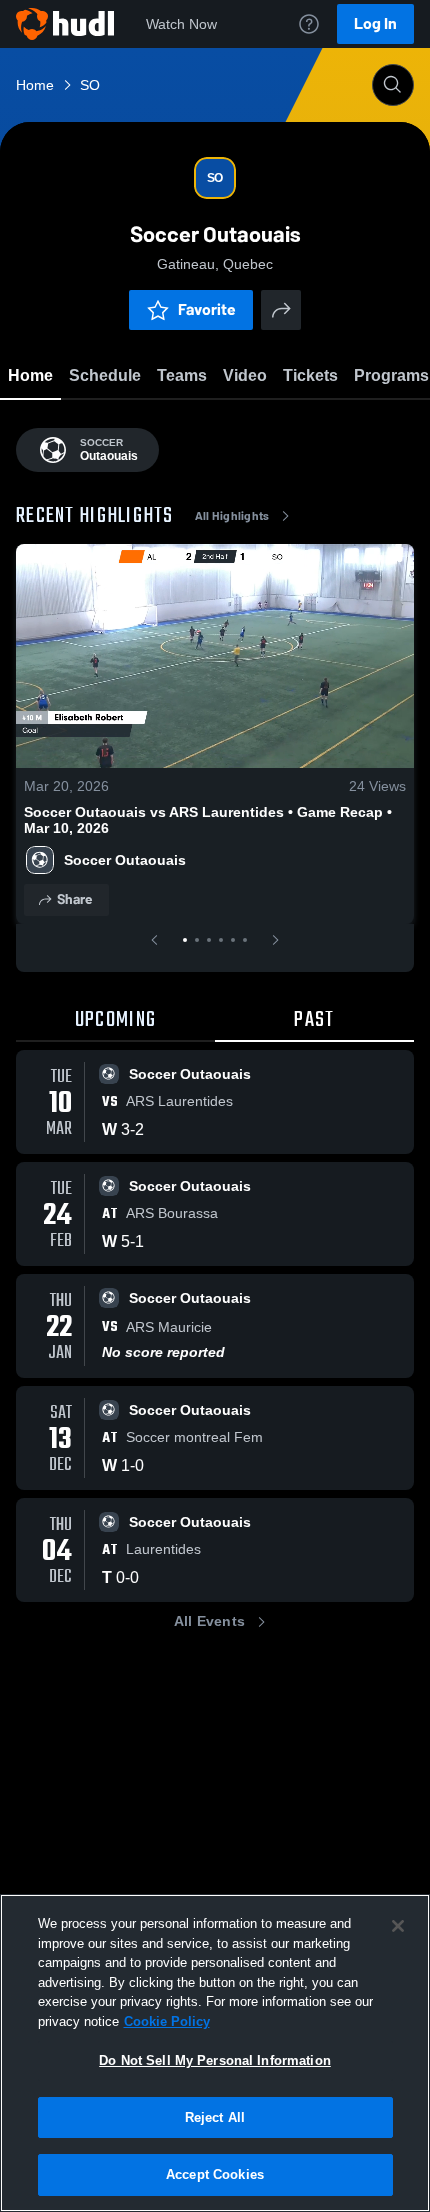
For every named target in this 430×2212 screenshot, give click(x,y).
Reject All (215, 2117)
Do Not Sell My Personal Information (215, 2060)
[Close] (398, 1926)
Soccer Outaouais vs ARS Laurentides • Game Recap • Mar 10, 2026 (208, 820)
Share (74, 899)
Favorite (207, 309)
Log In (375, 23)
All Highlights (232, 516)
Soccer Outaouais (125, 860)
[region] (215, 2053)
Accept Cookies (215, 2174)
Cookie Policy (167, 2021)
